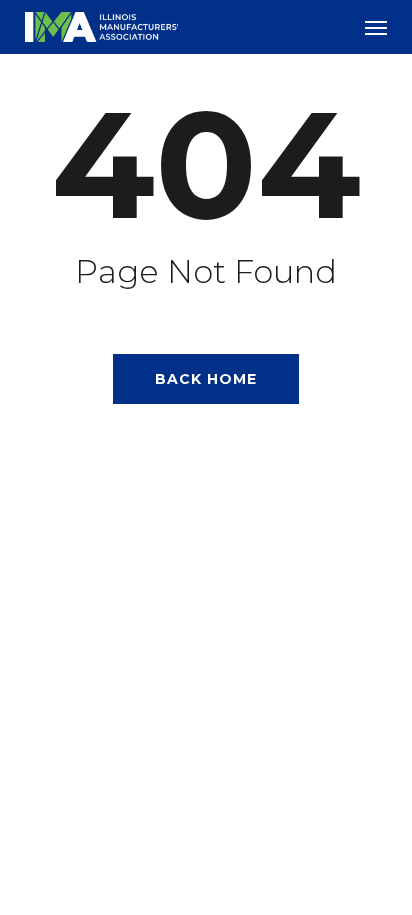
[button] (376, 27)
